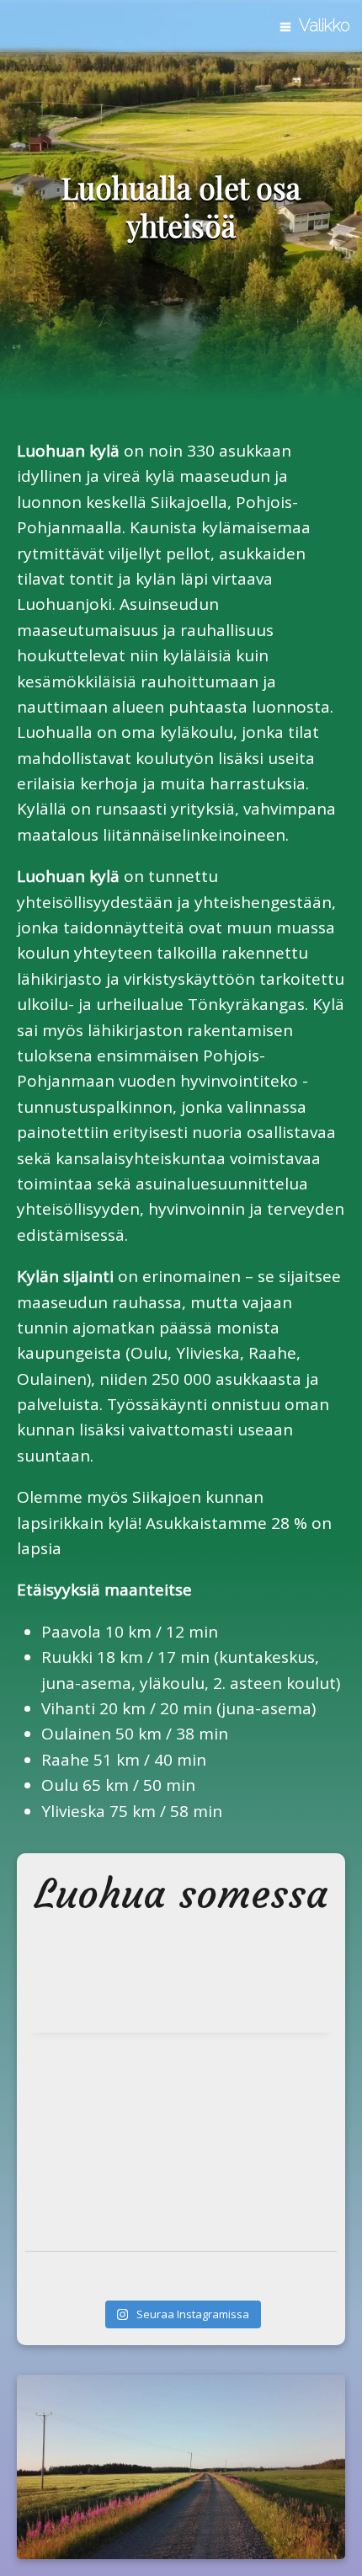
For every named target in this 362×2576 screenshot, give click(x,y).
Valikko (325, 25)
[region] (181, 211)
